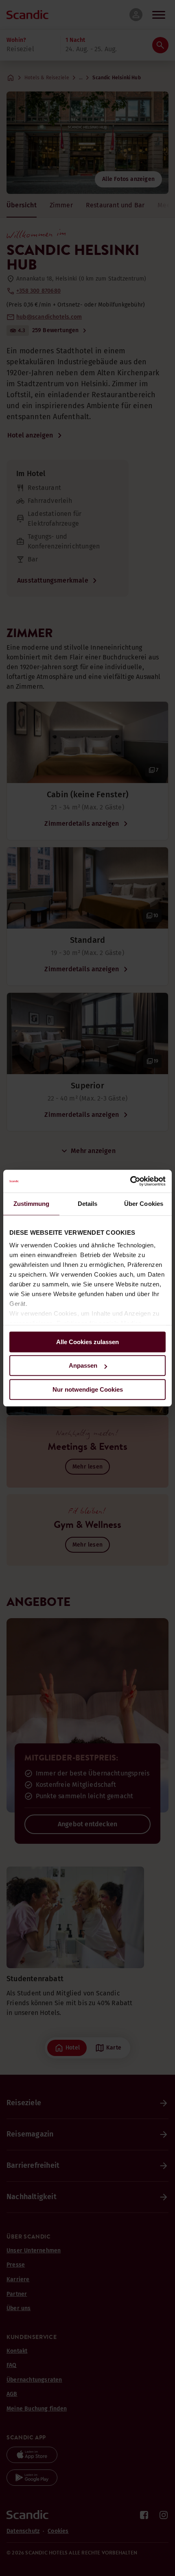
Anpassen (83, 1365)
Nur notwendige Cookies (88, 1389)
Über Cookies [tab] (144, 1204)
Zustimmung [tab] (32, 1204)
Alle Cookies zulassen (87, 1342)
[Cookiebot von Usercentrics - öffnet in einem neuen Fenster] (130, 1181)
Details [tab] (88, 1204)
